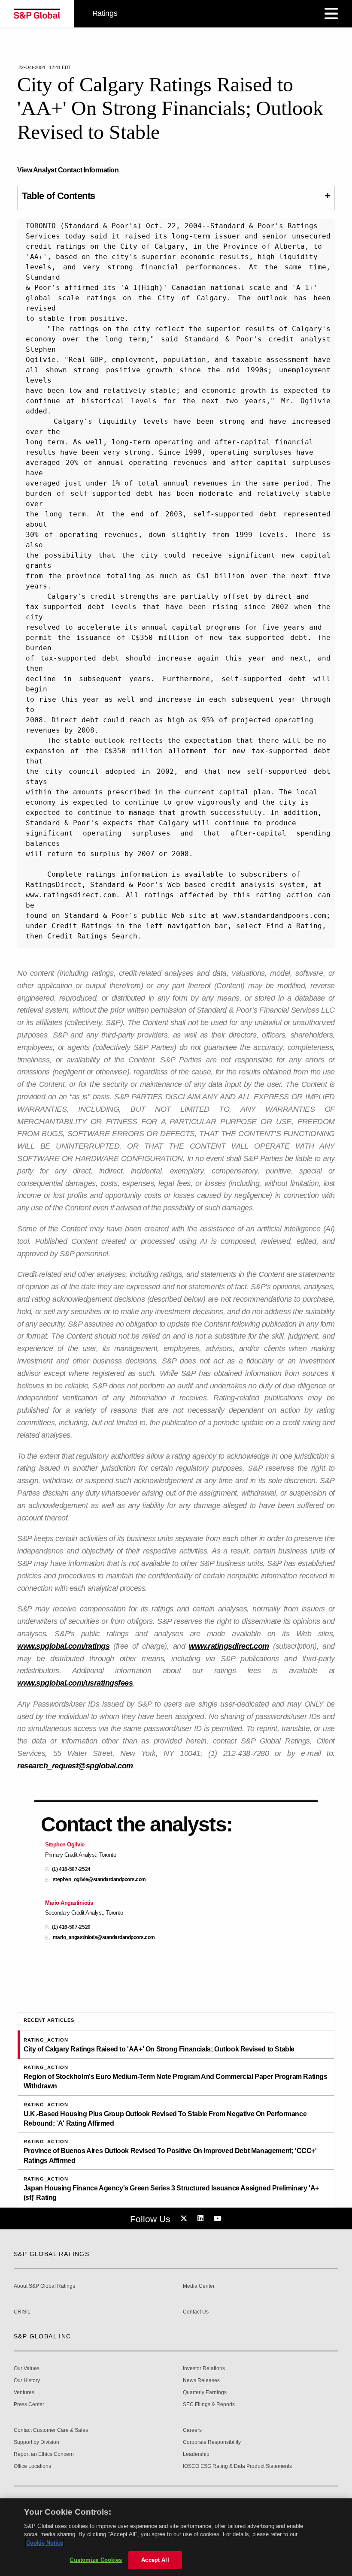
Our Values (27, 2369)
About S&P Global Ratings (44, 2286)
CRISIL (22, 2312)
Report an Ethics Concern (44, 2454)
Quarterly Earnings (205, 2393)
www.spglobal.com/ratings (63, 1646)
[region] (176, 2537)
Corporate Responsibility (212, 2442)
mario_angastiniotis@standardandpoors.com (104, 1938)
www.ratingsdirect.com (229, 1646)
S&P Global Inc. (44, 2336)
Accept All (155, 2560)
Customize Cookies (96, 2560)
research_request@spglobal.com (75, 1766)
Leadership (196, 2454)
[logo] (37, 14)
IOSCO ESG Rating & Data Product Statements (237, 2466)
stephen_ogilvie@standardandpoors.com (99, 1880)
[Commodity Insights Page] (185, 2219)
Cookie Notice (45, 2543)
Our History (27, 2381)
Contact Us (196, 2312)
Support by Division (36, 2442)
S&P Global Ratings (52, 2254)
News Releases (201, 2381)
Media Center (199, 2286)
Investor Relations (204, 2369)
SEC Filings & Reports (209, 2405)
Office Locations (32, 2466)
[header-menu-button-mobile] (331, 14)
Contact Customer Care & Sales (51, 2430)
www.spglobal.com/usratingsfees (75, 1683)
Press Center (29, 2405)
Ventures (24, 2393)
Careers (192, 2430)
